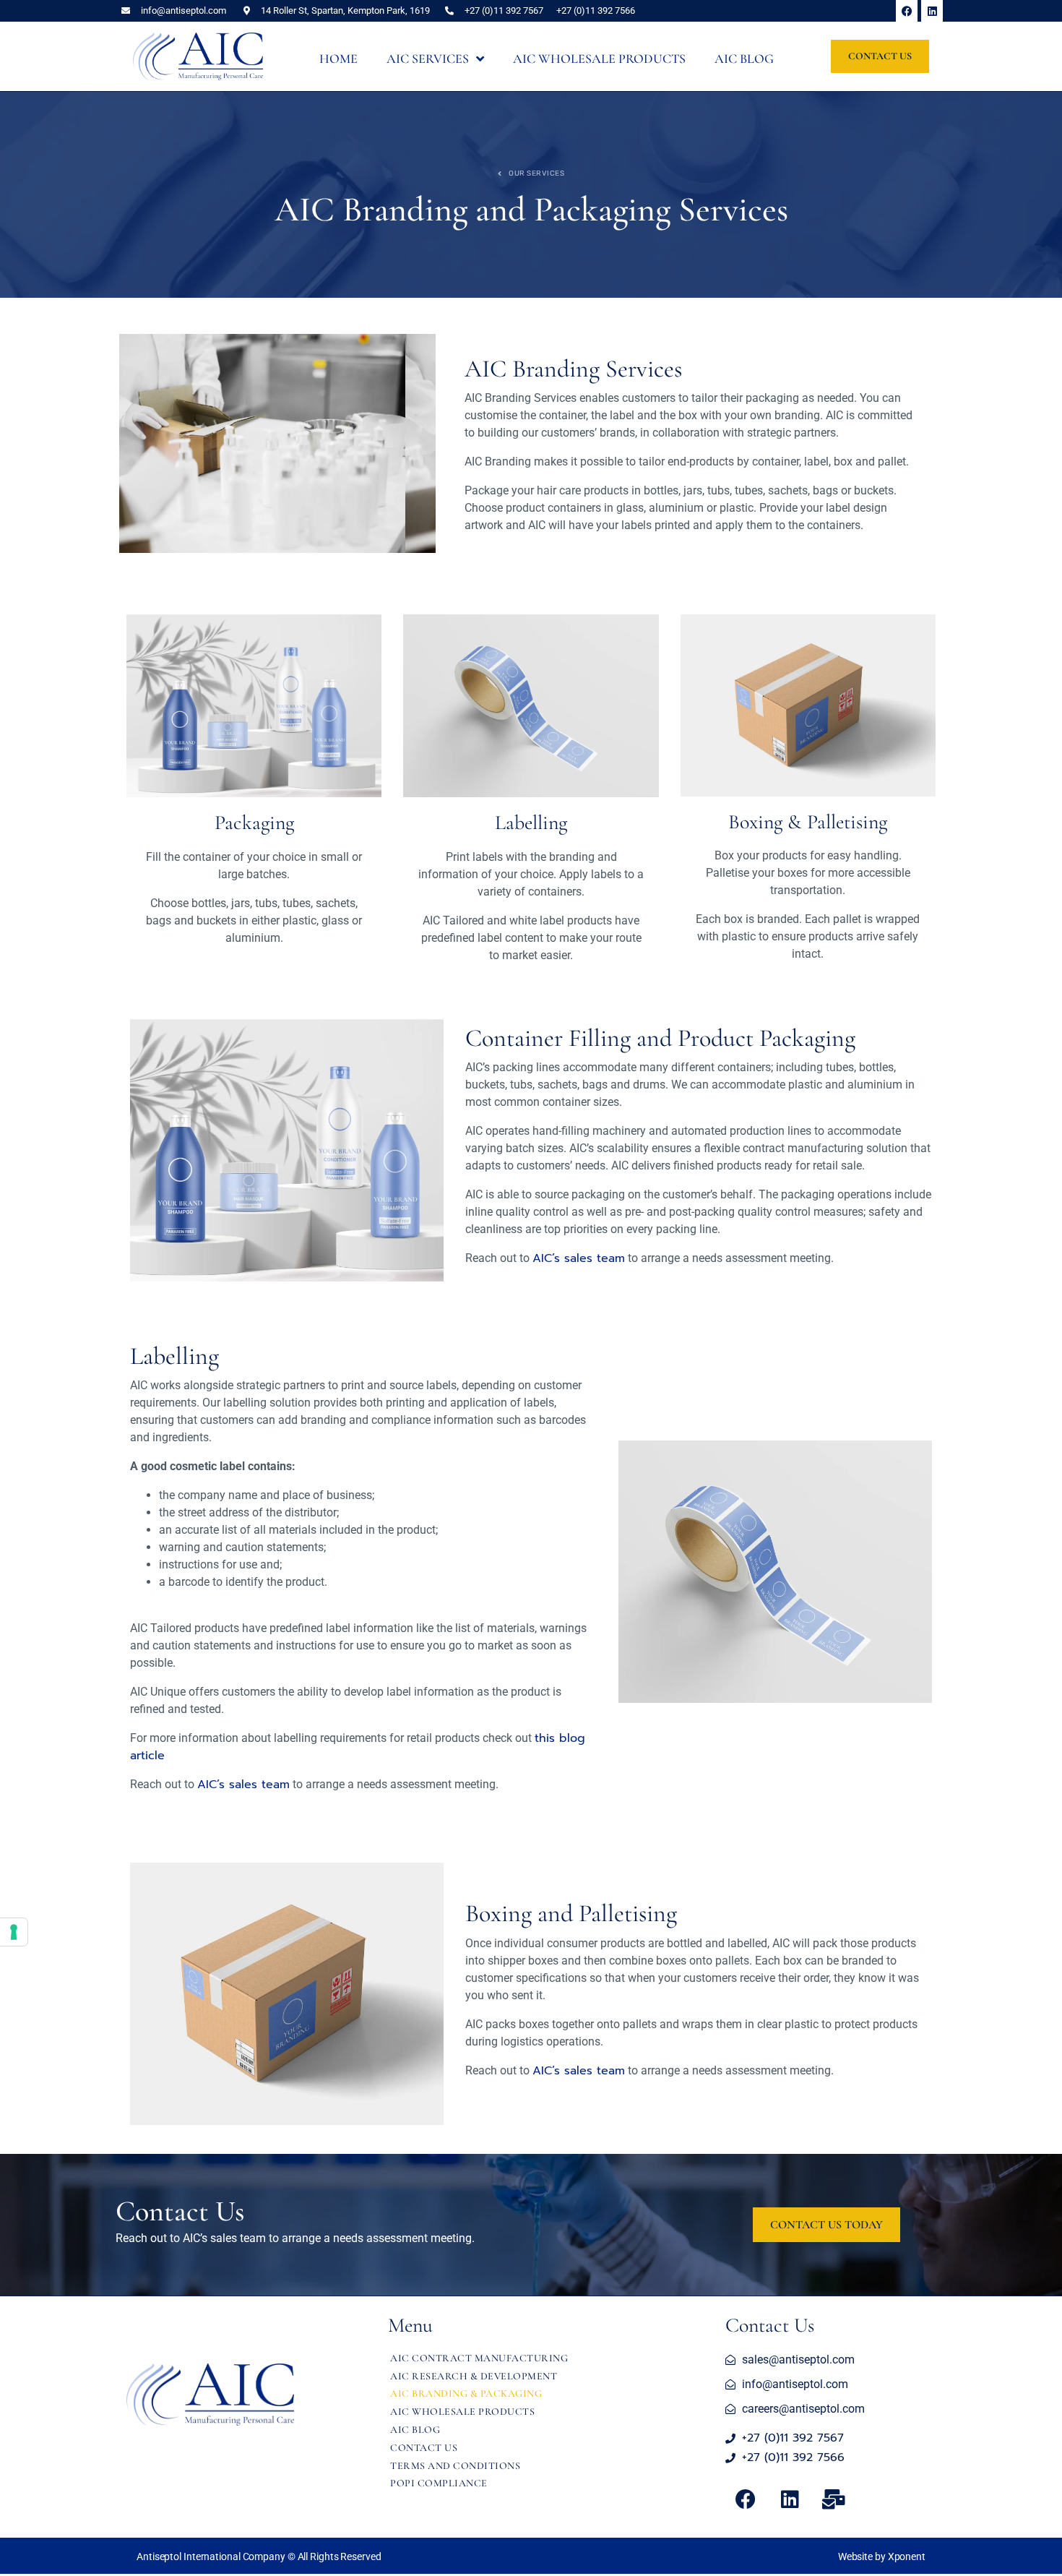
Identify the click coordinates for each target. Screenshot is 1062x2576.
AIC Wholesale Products (462, 2412)
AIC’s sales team (579, 1258)
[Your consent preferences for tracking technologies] (14, 1932)
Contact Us (424, 2448)
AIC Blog (415, 2430)
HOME (338, 59)
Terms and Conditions (455, 2466)
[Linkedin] (932, 11)
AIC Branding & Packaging (466, 2393)
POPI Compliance (439, 2483)
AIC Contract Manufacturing (479, 2358)
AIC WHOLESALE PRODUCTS (599, 59)
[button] (259, 2557)
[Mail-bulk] (834, 2499)
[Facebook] (907, 11)
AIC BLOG (744, 59)
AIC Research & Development (474, 2376)
